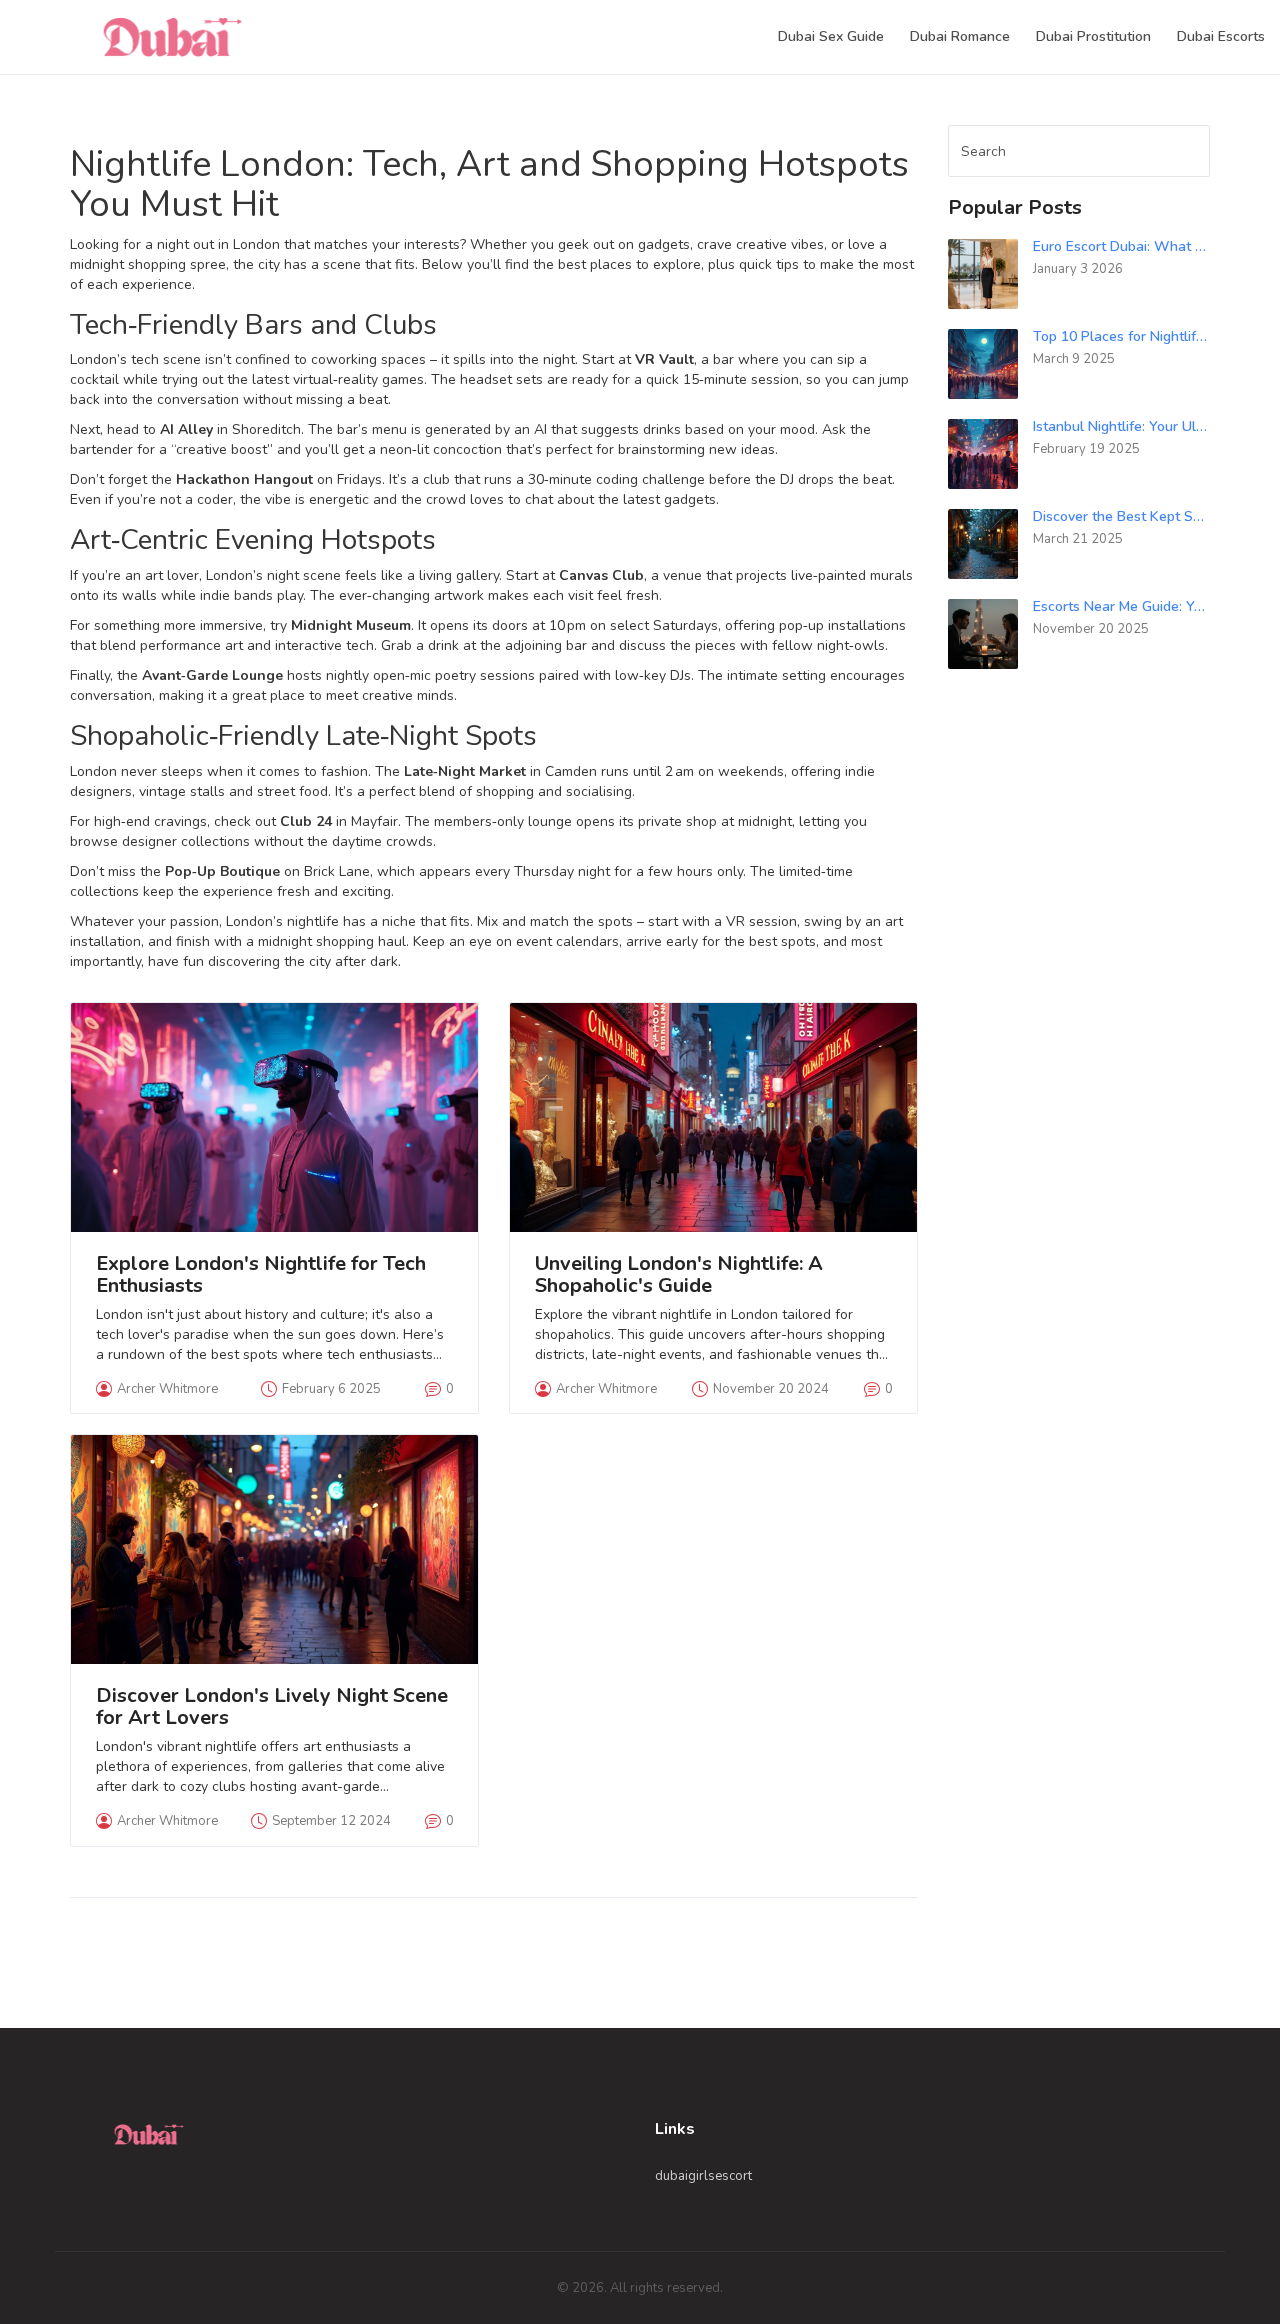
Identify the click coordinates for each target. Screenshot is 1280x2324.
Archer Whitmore (167, 1389)
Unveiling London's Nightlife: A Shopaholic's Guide (679, 1275)
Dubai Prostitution (1093, 36)
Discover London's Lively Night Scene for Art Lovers (272, 1707)
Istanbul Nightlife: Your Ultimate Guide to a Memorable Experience (1122, 426)
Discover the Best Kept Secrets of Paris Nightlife (1122, 516)
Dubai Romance (960, 36)
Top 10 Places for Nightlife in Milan (1122, 336)
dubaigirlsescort (703, 2176)
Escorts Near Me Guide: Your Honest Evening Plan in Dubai (1122, 606)
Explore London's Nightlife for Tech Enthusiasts (261, 1275)
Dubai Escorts (1221, 36)
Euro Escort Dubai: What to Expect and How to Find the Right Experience (1122, 246)
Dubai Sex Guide (831, 36)
